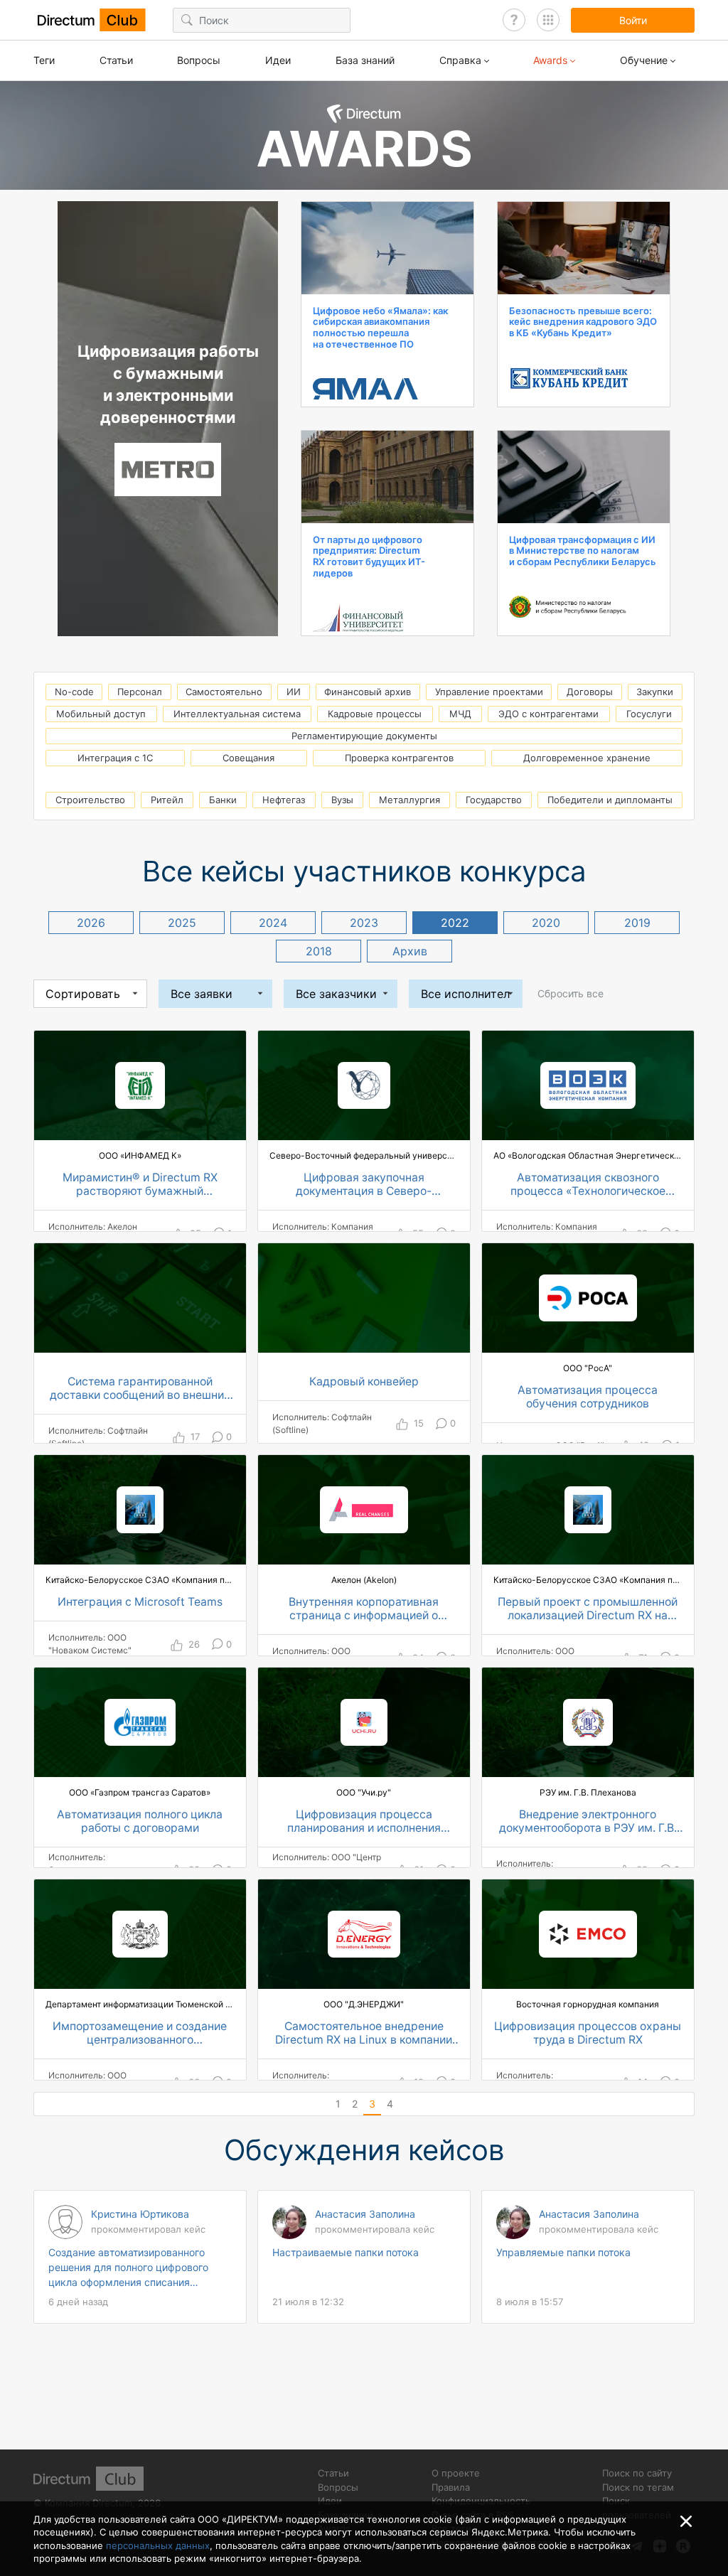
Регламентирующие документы (364, 736)
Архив (410, 951)
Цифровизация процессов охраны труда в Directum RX (588, 2033)
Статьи (116, 60)
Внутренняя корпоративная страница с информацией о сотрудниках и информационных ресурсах (364, 1609)
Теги (44, 60)
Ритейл (167, 800)
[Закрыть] (686, 2521)
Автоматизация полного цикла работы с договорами (140, 1821)
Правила (451, 2487)
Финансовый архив (368, 692)
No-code (74, 692)
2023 (364, 923)
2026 (91, 923)
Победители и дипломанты (610, 800)
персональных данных (158, 2545)
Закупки (655, 692)
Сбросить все (571, 993)
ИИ (294, 692)
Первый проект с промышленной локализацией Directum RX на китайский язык (588, 1609)
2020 (546, 923)
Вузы (342, 800)
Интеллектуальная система (237, 714)
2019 (637, 923)
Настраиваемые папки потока (346, 2252)
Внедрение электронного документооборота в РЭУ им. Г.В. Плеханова (588, 1822)
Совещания (248, 758)
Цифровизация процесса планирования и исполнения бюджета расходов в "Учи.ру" (364, 1822)
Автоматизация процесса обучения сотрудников (588, 1397)
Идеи (278, 60)
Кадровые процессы (375, 714)
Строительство (90, 800)
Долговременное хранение (587, 758)
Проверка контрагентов (399, 758)
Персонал (140, 692)
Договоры (590, 692)
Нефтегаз (284, 800)
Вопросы (199, 60)
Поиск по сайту (637, 2473)
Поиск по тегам (638, 2487)
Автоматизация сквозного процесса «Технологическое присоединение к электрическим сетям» (588, 1185)
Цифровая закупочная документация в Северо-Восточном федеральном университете (364, 1185)
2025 (182, 923)
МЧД (460, 714)
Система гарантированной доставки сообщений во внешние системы (140, 1389)
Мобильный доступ (101, 714)
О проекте (456, 2473)
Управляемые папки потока (563, 2252)
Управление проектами (489, 692)
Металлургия (409, 800)
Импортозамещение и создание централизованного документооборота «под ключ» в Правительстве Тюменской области (140, 2034)
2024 (273, 923)
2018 (319, 951)
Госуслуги (649, 714)
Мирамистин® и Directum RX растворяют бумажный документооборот (140, 1185)
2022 (455, 923)
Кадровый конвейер (364, 1382)
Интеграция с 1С (115, 758)
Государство (494, 800)
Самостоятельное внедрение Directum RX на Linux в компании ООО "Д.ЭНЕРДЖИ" (364, 2034)
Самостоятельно (224, 692)
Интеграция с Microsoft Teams (140, 1602)
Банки (223, 800)
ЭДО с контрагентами (548, 714)
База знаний (365, 60)
